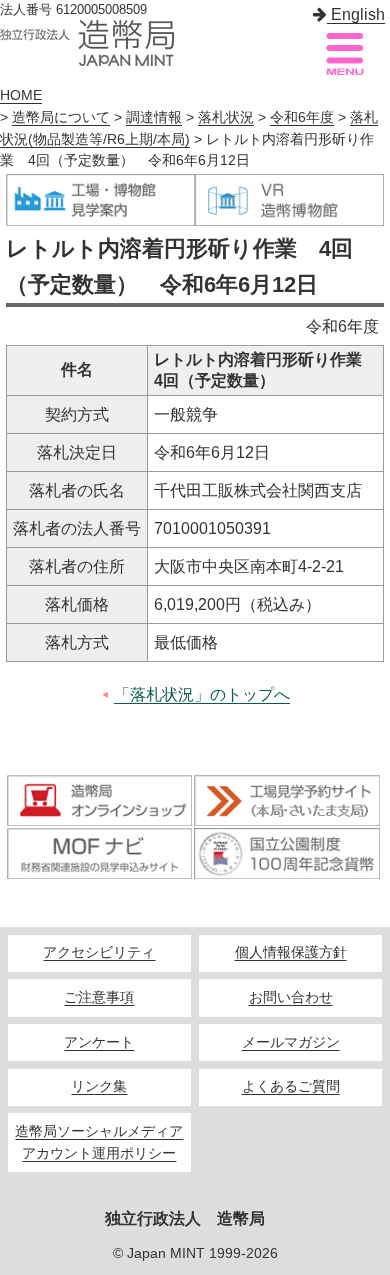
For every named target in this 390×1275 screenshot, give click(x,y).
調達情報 (154, 117)
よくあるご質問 (291, 1086)
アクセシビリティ (99, 952)
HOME (21, 95)
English (356, 14)
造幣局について (61, 117)
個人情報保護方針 (291, 952)
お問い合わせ (291, 997)
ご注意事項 (99, 997)
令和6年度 (302, 117)
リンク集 (99, 1086)
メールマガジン (291, 1042)
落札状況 (226, 117)
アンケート (99, 1042)
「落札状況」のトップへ (202, 694)
